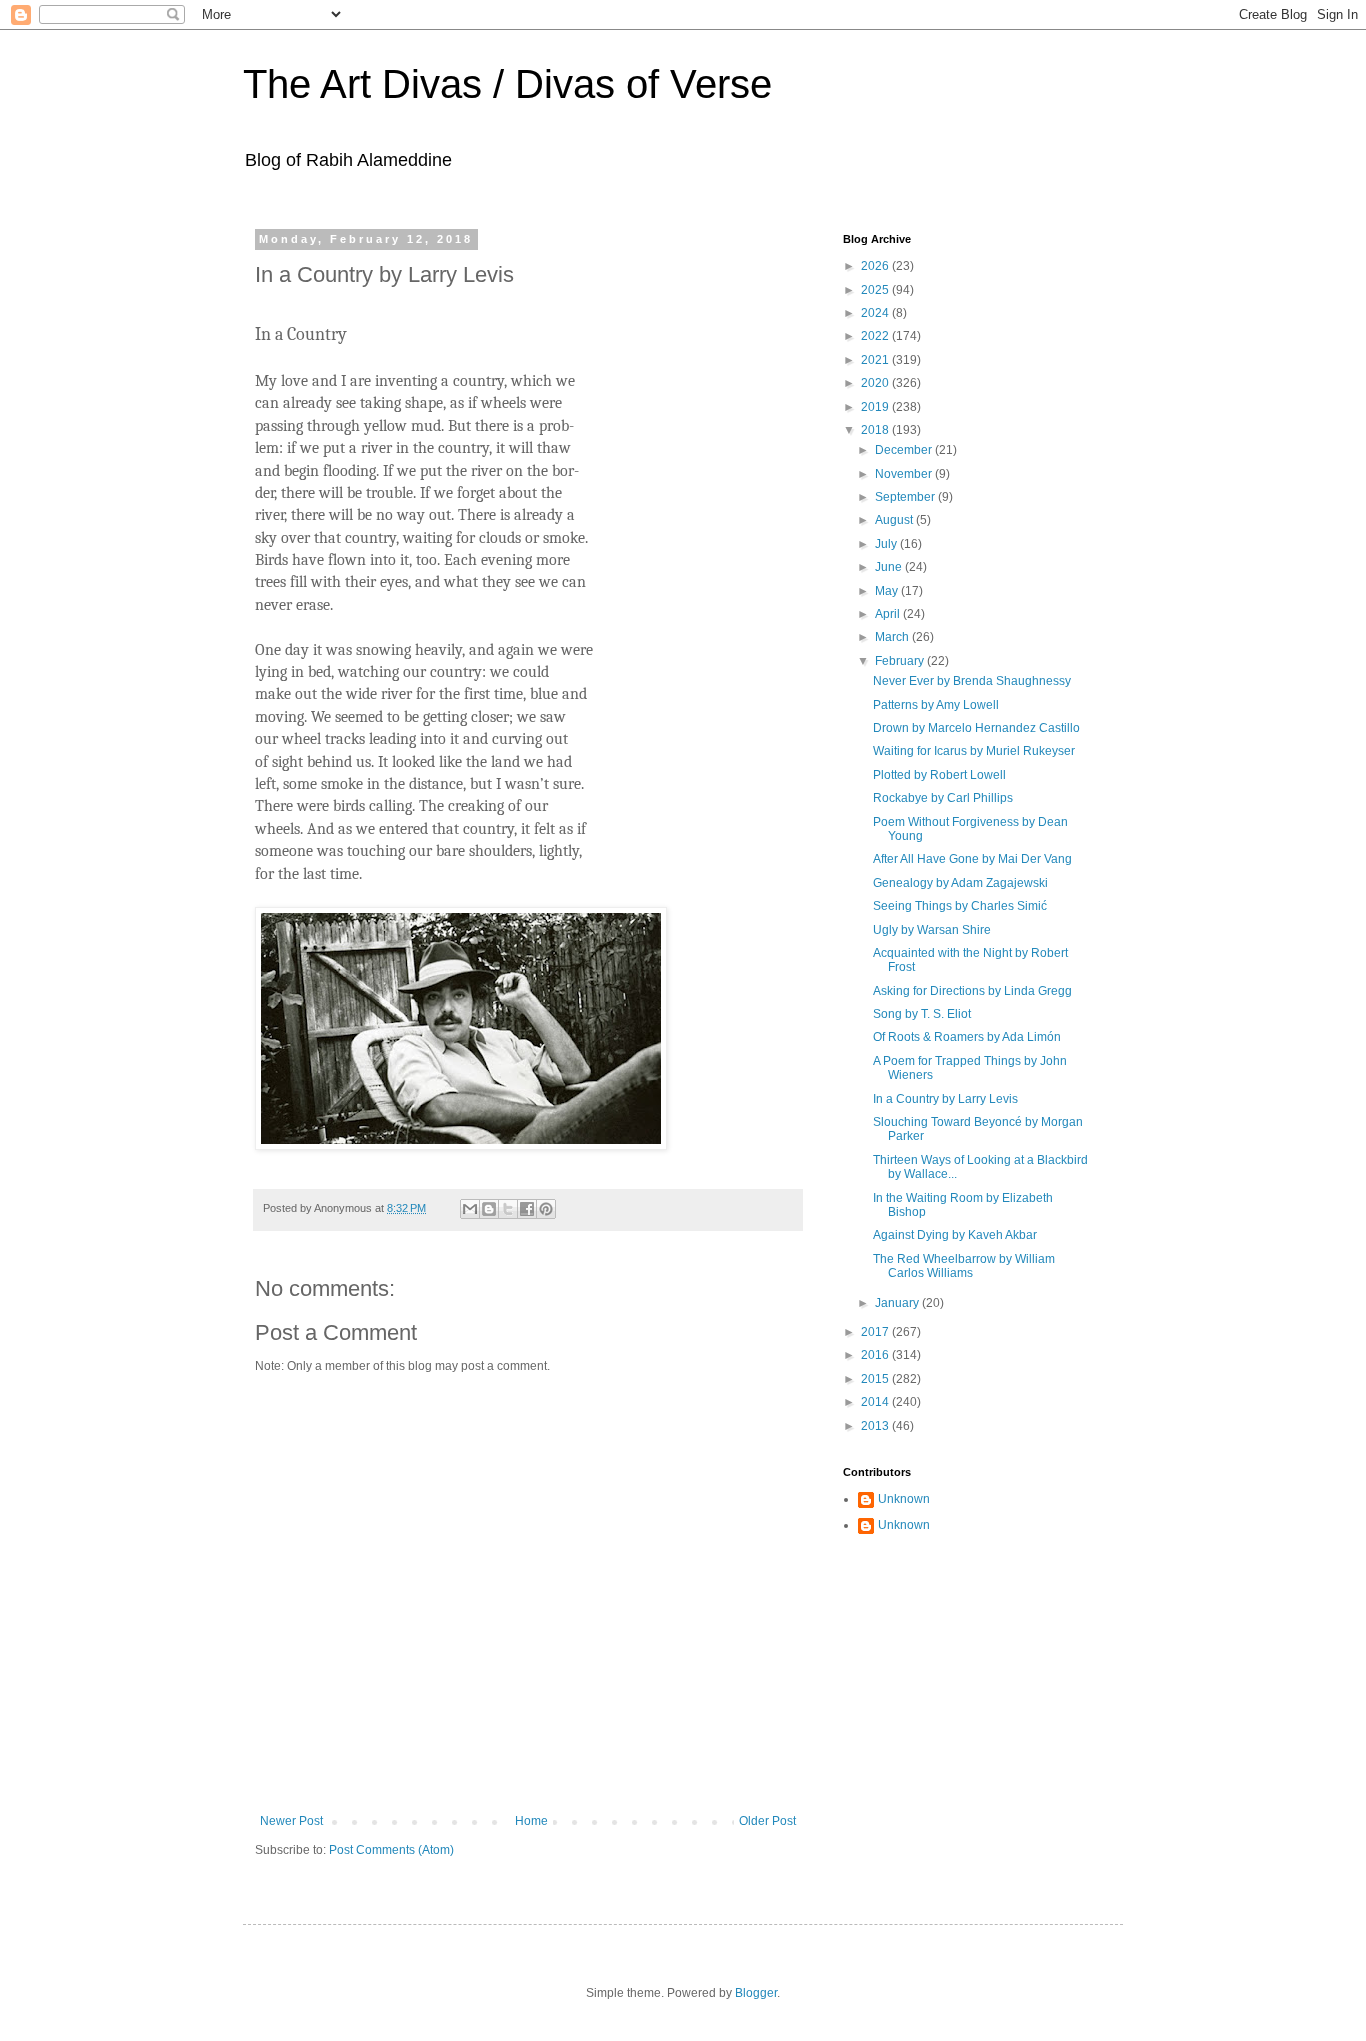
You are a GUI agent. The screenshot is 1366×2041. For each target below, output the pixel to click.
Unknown (904, 1499)
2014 (876, 1402)
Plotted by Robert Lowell (939, 775)
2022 (876, 336)
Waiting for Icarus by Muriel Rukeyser (974, 751)
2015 (876, 1379)
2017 (876, 1332)
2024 (876, 313)
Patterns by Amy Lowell (936, 705)
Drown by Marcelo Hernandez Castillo (976, 728)
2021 (876, 360)
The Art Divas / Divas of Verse (507, 84)
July (887, 544)
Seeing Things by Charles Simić (960, 906)
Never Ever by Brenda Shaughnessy (972, 681)
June (890, 567)
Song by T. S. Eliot (922, 1014)
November (905, 474)
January (898, 1303)
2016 (876, 1355)
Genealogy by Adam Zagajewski (960, 883)
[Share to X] (508, 1209)
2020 (876, 383)
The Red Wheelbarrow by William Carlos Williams (964, 1266)
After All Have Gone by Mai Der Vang (972, 859)
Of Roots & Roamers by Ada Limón (967, 1037)
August (895, 520)
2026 (876, 266)
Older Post (767, 1821)
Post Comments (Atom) (391, 1850)
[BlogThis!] (489, 1209)
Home (531, 1821)
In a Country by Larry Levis (945, 1099)
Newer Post (291, 1821)
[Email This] (470, 1209)
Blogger (756, 1993)
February (901, 661)
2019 (876, 407)
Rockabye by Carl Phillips (943, 798)
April (889, 614)
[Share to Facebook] (527, 1209)
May (888, 591)
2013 (876, 1426)
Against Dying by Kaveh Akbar (955, 1235)
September (906, 497)
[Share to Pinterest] (546, 1209)
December (905, 450)
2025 (876, 290)
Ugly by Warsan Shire (932, 930)
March (893, 637)
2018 (876, 430)
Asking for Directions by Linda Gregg (972, 991)
